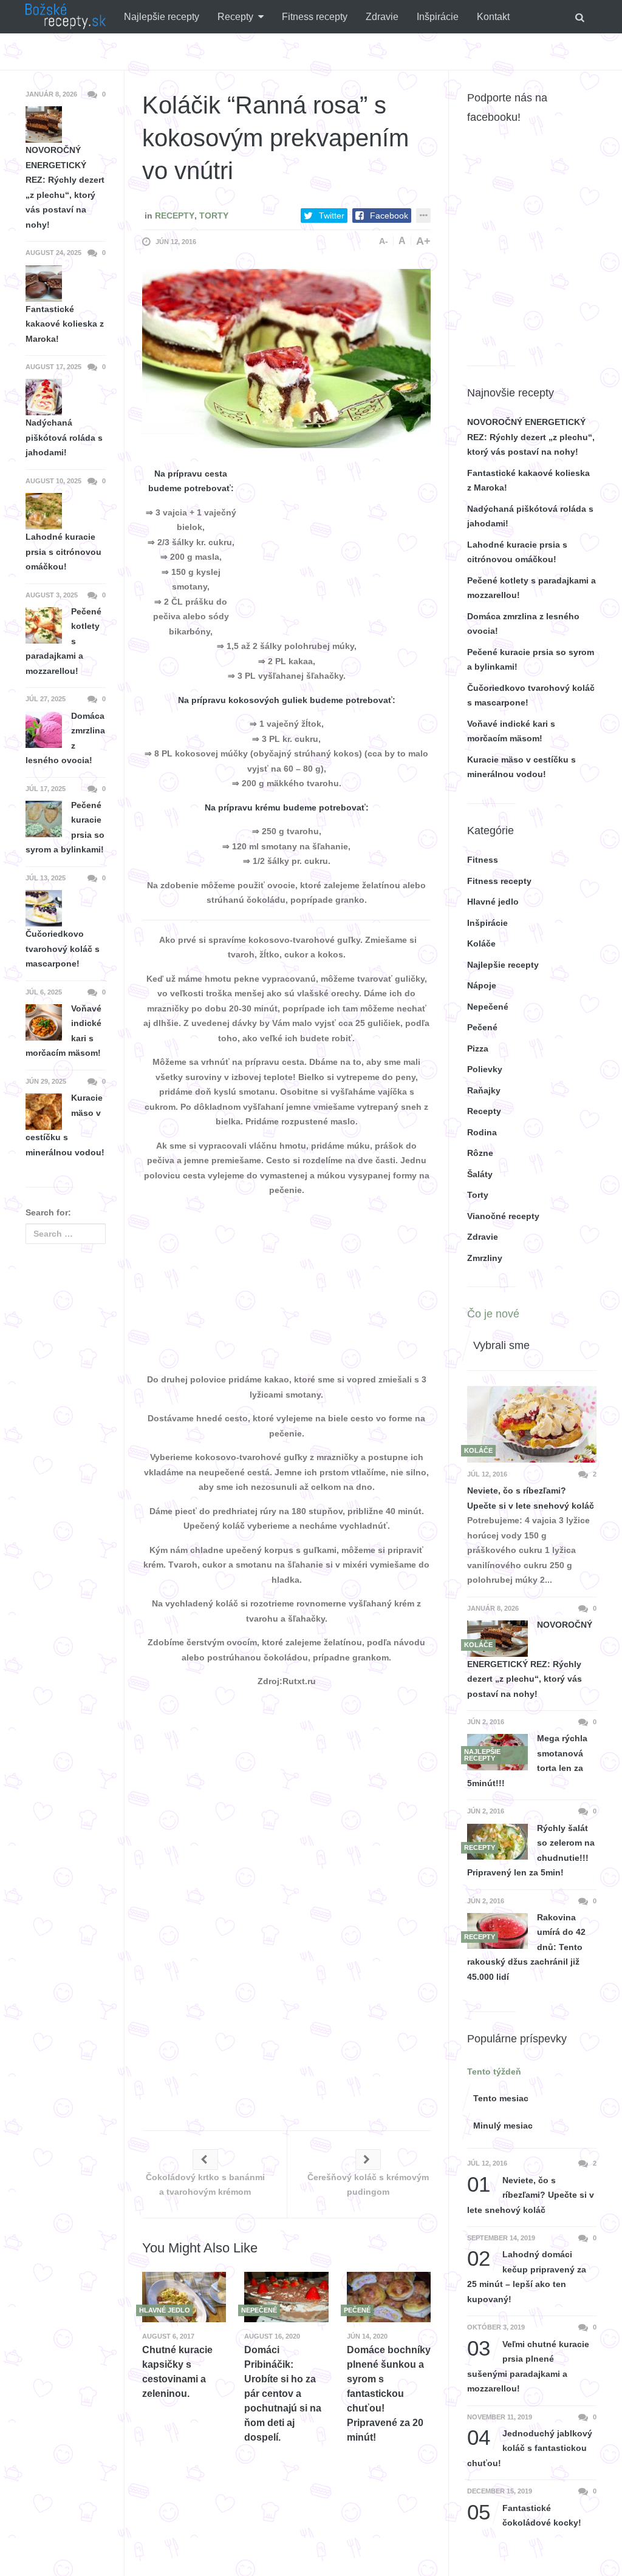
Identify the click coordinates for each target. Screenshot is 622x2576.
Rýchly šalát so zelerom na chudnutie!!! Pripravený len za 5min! (531, 1850)
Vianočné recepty (503, 1216)
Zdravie (382, 17)
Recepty (235, 17)
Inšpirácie (438, 17)
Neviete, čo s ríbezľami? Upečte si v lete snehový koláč (531, 1498)
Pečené (482, 1027)
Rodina (482, 1132)
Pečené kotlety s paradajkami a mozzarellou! (63, 641)
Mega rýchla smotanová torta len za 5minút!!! (527, 1761)
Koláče (481, 943)
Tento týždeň (494, 2071)
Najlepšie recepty (162, 17)
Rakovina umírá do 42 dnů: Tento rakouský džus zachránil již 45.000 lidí (526, 1947)
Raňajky (484, 1090)
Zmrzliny (485, 1258)
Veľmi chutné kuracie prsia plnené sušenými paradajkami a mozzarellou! (528, 2365)
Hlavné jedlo (493, 902)
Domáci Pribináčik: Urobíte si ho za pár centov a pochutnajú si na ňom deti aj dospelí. (283, 2394)
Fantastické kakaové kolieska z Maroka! (65, 324)
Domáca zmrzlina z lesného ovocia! (65, 738)
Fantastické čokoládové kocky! (524, 2514)
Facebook (389, 216)
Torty (214, 216)
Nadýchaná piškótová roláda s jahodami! (64, 437)
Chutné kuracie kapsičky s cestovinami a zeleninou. (177, 2372)
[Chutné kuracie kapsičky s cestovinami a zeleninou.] (184, 2297)
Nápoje (482, 985)
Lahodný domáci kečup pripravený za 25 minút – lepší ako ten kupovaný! (527, 2275)
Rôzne (480, 1153)
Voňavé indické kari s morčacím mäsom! (63, 1031)
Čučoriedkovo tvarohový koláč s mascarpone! (63, 949)
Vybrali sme (501, 1345)
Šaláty (480, 1174)
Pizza (478, 1048)
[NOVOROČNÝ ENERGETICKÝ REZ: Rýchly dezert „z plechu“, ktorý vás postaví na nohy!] (497, 1638)
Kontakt (493, 17)
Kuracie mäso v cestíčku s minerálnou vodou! (65, 1125)
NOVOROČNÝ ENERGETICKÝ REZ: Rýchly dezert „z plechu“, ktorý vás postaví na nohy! (531, 437)
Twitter (332, 216)
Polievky (485, 1069)
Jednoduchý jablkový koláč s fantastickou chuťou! (530, 2447)
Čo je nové (493, 1314)
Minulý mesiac (503, 2126)
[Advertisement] (340, 542)
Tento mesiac (501, 2098)
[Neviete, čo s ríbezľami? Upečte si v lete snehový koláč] (532, 1424)
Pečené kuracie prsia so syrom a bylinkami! (65, 828)
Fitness (483, 860)
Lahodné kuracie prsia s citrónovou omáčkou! (63, 552)
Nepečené (488, 1007)
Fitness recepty (315, 17)
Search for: (48, 1212)
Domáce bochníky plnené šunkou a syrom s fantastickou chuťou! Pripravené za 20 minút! (389, 2394)
